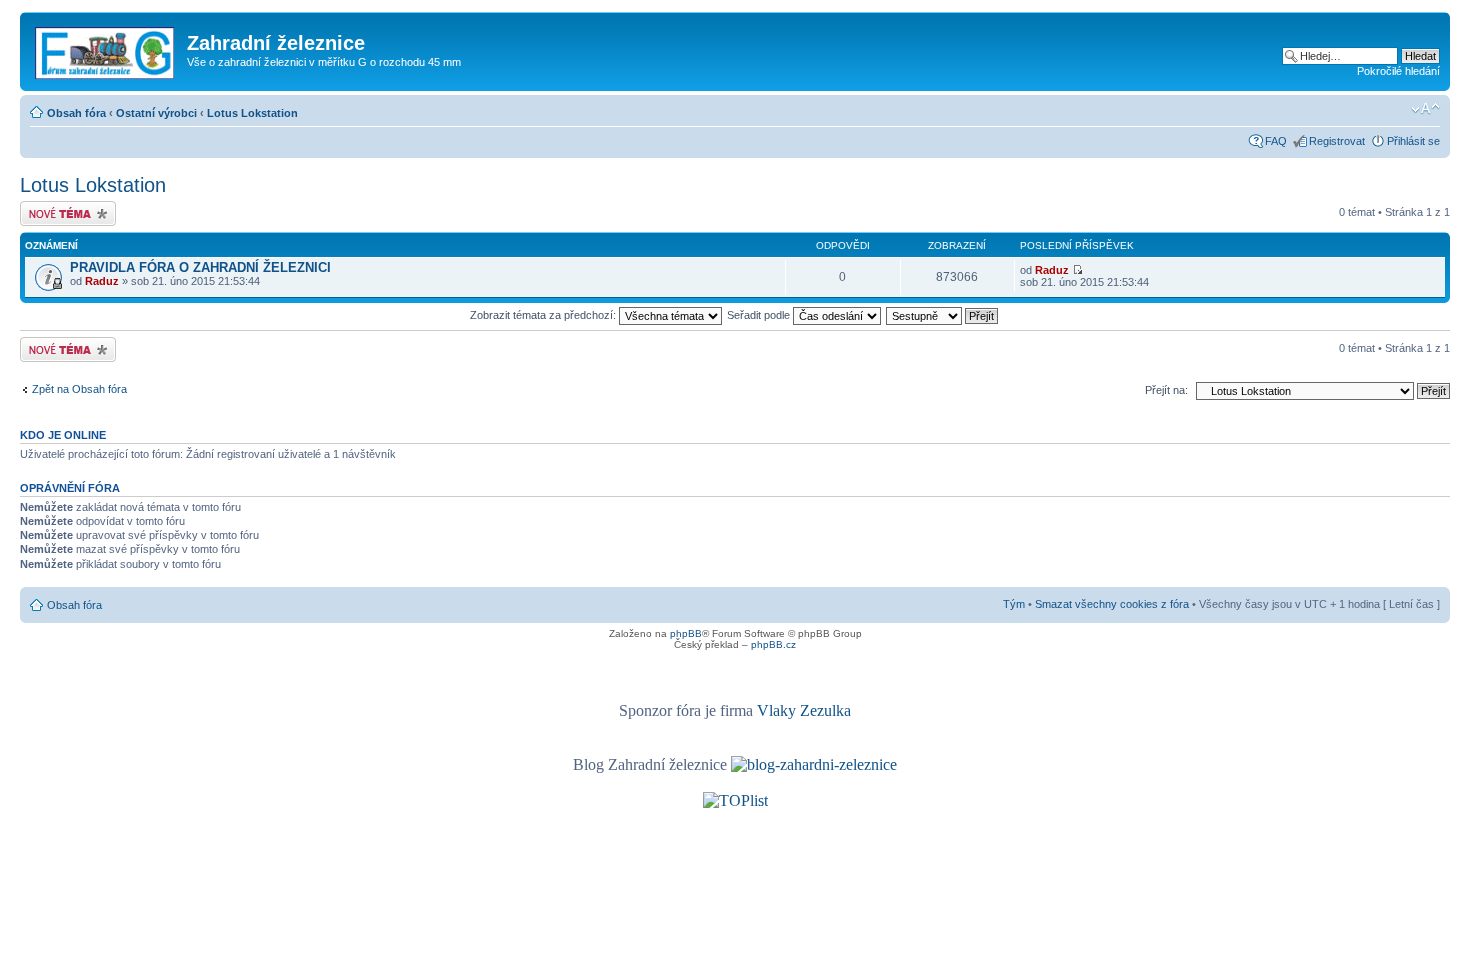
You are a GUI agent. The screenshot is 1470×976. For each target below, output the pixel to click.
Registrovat (1337, 141)
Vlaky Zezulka (804, 710)
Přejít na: (1166, 390)
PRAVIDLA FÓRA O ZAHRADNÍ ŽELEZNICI (200, 267)
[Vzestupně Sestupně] (943, 315)
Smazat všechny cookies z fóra (1112, 604)
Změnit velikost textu (1425, 109)
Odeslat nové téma (66, 207)
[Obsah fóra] (106, 49)
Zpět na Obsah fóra (79, 389)
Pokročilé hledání (1398, 71)
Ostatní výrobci (156, 113)
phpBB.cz (773, 644)
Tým (1014, 604)
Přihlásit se (1413, 141)
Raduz (102, 281)
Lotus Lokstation (252, 113)
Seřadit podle (760, 315)
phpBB (686, 633)
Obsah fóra (76, 113)
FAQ (1276, 141)
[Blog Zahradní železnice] (814, 764)
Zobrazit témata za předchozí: (544, 315)
